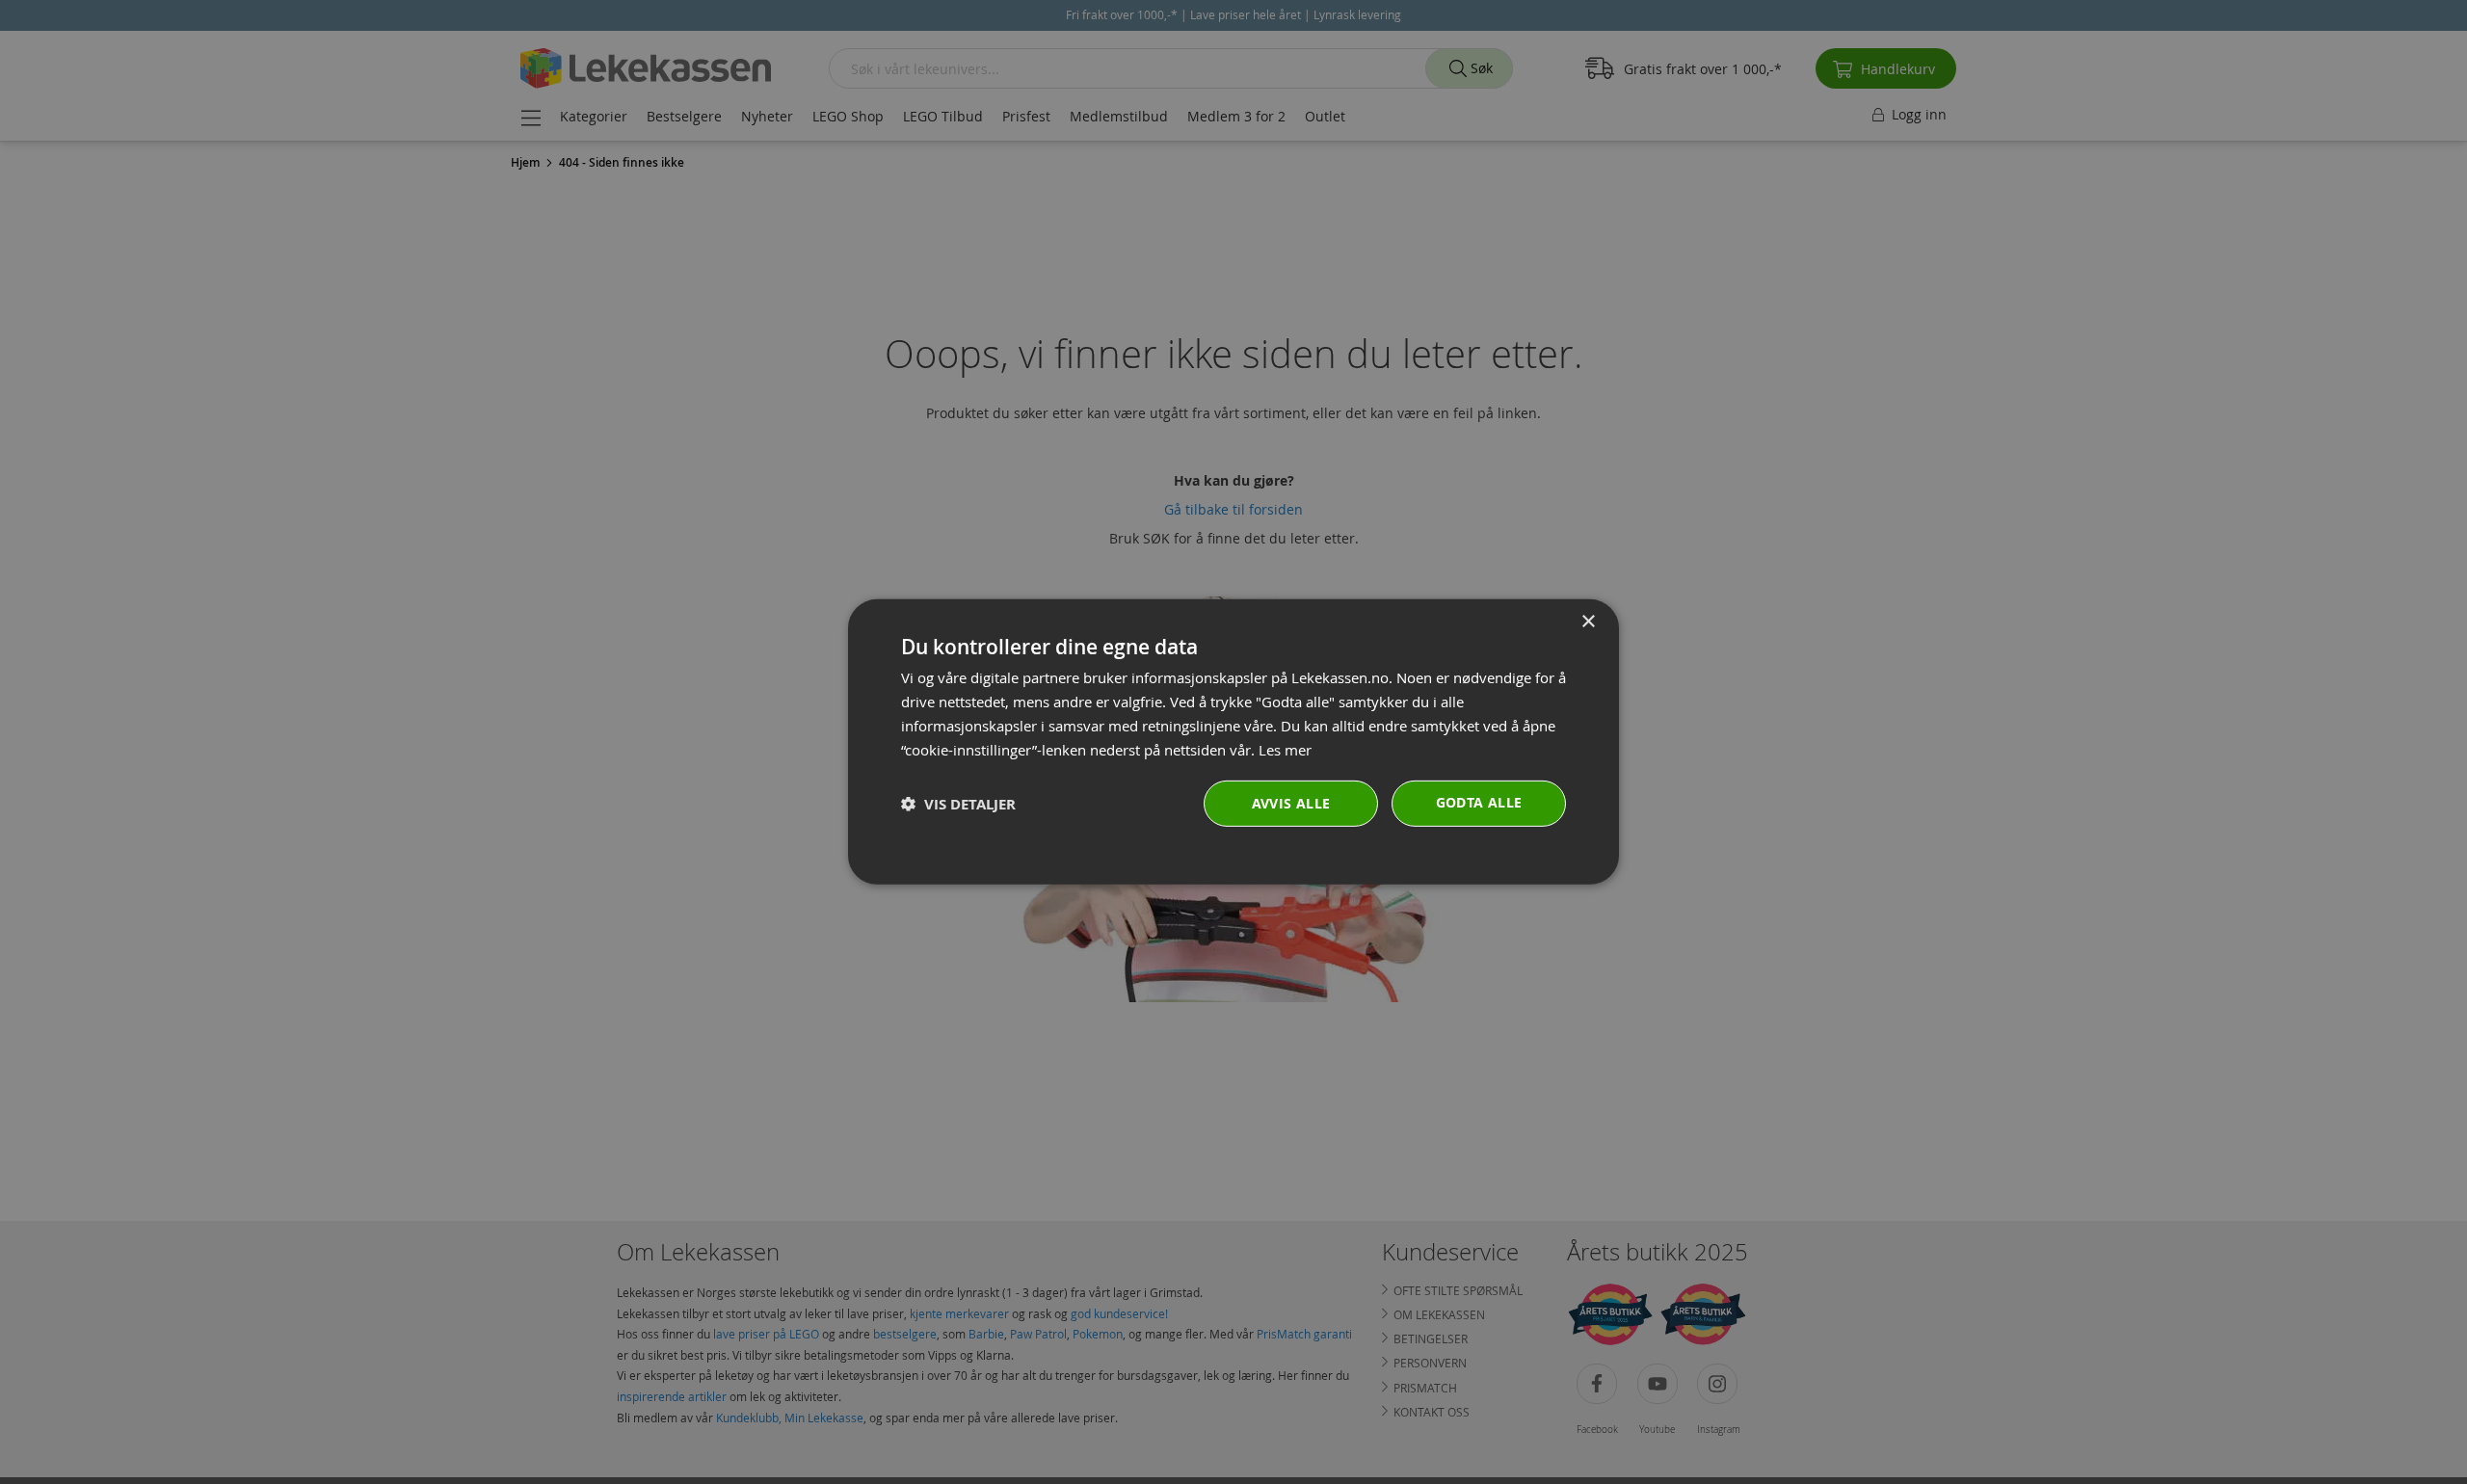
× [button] (1588, 622)
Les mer (1285, 749)
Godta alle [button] (1479, 802)
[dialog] (1233, 742)
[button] (958, 804)
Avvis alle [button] (1291, 803)
